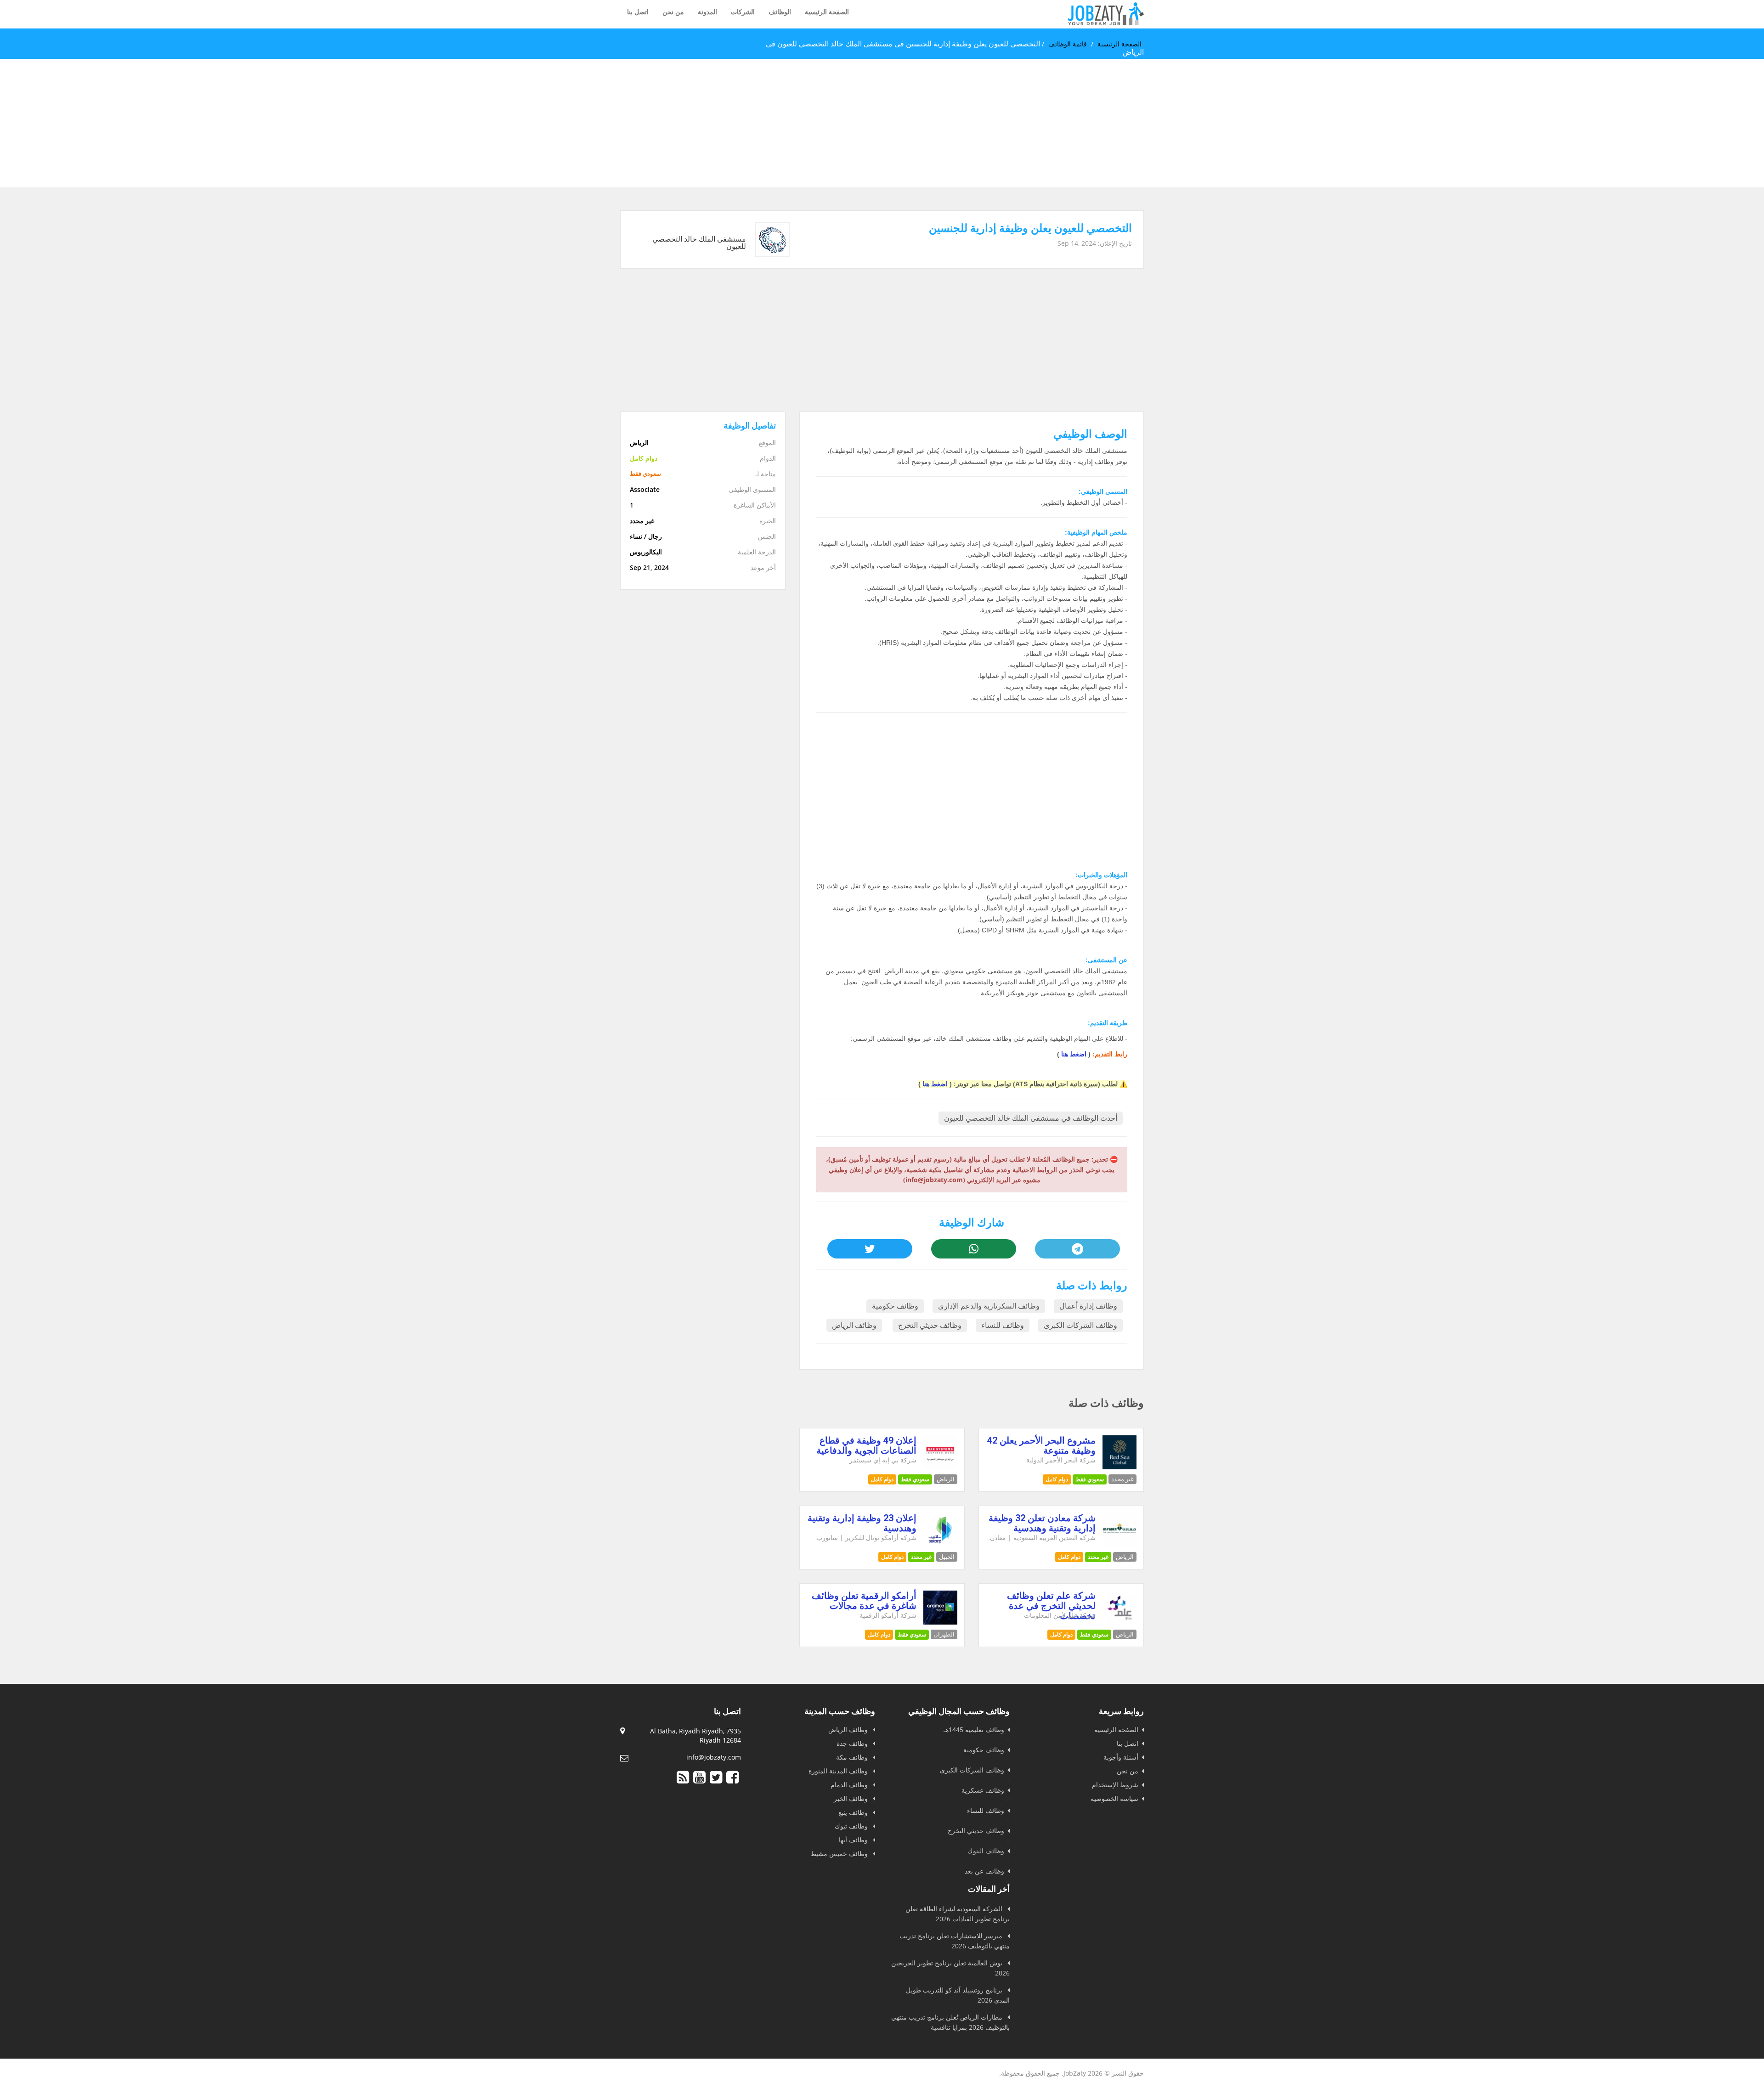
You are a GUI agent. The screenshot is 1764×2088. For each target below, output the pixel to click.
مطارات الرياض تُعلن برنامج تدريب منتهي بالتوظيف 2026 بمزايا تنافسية (950, 2022)
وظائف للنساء (1003, 1325)
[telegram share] (1077, 1249)
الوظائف (780, 12)
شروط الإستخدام (1115, 1785)
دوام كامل (1057, 1479)
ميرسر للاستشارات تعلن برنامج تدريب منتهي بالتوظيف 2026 (955, 1941)
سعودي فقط (1090, 1479)
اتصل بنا (638, 12)
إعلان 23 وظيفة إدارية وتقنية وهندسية (862, 1523)
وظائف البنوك (986, 1851)
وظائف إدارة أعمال (1088, 1306)
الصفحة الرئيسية (827, 12)
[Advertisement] (1488, 123)
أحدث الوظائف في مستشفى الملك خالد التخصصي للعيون (1031, 1118)
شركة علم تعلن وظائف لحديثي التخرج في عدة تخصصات (1051, 1606)
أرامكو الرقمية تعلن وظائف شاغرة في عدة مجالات (864, 1601)
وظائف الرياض (854, 1325)
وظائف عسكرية (983, 1790)
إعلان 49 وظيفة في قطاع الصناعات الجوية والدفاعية (866, 1445)
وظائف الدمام (850, 1785)
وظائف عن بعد (984, 1871)
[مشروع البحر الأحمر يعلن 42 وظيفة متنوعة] (1120, 1467)
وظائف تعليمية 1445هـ (974, 1730)
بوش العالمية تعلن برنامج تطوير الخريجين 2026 (950, 1968)
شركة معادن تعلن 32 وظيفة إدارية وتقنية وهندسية (1042, 1523)
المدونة (707, 12)
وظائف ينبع (854, 1812)
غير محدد (1098, 1557)
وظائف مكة (853, 1757)
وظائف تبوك (852, 1826)
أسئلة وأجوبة (1121, 1757)
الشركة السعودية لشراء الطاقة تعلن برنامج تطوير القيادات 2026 (958, 1914)
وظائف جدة (853, 1743)
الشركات (743, 12)
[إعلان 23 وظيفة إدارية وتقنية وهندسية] (941, 1544)
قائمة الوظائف (1068, 44)
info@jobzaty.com (714, 1757)
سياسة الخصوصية (1114, 1798)
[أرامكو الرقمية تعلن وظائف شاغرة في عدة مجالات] (941, 1622)
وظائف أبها (854, 1840)
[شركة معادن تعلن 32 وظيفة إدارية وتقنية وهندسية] (1120, 1544)
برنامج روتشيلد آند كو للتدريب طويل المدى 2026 (958, 1995)
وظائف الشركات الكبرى (1080, 1325)
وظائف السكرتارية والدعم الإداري (989, 1306)
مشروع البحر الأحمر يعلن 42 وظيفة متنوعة (1041, 1445)
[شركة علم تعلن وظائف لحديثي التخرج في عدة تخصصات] (1120, 1622)
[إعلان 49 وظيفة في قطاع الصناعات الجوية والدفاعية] (941, 1467)
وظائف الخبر (852, 1798)
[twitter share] (870, 1249)
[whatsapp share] (973, 1249)
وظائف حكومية (895, 1306)
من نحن (673, 12)
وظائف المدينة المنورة (839, 1771)
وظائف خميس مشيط (840, 1854)
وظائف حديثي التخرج (930, 1325)
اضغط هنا (1074, 1054)
